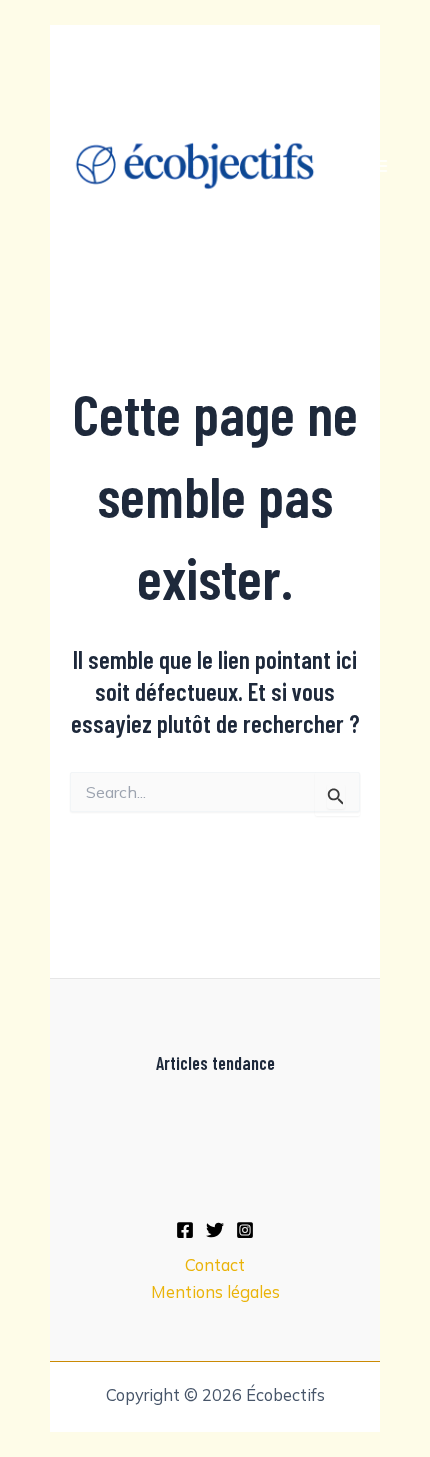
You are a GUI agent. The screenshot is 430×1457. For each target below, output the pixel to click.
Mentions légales (215, 1292)
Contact (215, 1265)
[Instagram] (245, 1230)
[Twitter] (215, 1230)
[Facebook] (185, 1230)
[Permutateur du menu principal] (378, 166)
